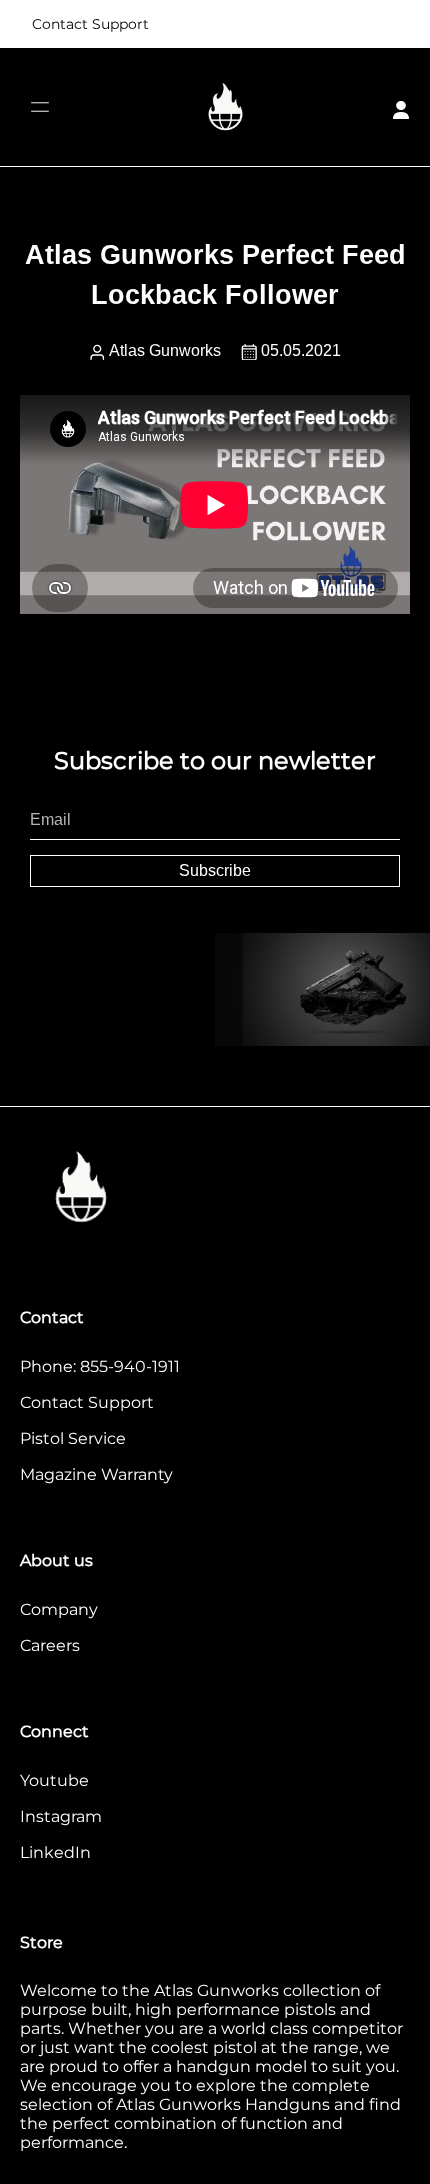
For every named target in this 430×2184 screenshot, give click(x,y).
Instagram (61, 1816)
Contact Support (90, 24)
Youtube (54, 1780)
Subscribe (215, 870)
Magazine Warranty (96, 1474)
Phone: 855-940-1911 (100, 1366)
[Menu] (39, 107)
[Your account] (401, 107)
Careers (50, 1645)
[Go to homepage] (226, 107)
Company (59, 1609)
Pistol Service (73, 1438)
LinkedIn (55, 1852)
